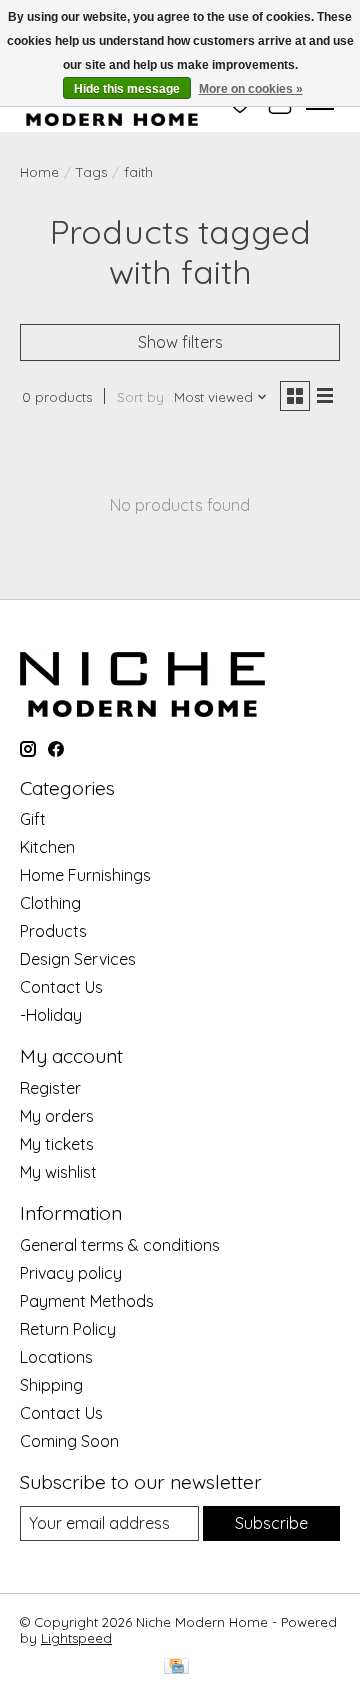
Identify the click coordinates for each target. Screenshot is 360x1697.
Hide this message (127, 89)
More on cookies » (251, 89)
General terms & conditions (120, 1245)
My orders (57, 1116)
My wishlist (58, 1172)
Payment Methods (87, 1301)
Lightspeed (76, 1638)
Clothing (50, 903)
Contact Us (61, 987)
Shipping (51, 1385)
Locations (56, 1357)
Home (39, 172)
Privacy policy (71, 1273)
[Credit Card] (176, 1667)
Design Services (78, 959)
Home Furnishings (85, 875)
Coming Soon (69, 1441)
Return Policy (68, 1329)
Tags (91, 172)
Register (50, 1088)
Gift (33, 819)
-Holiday (51, 1015)
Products (53, 931)
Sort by (140, 397)
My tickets (57, 1144)
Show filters (180, 342)
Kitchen (47, 847)
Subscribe (271, 1523)
